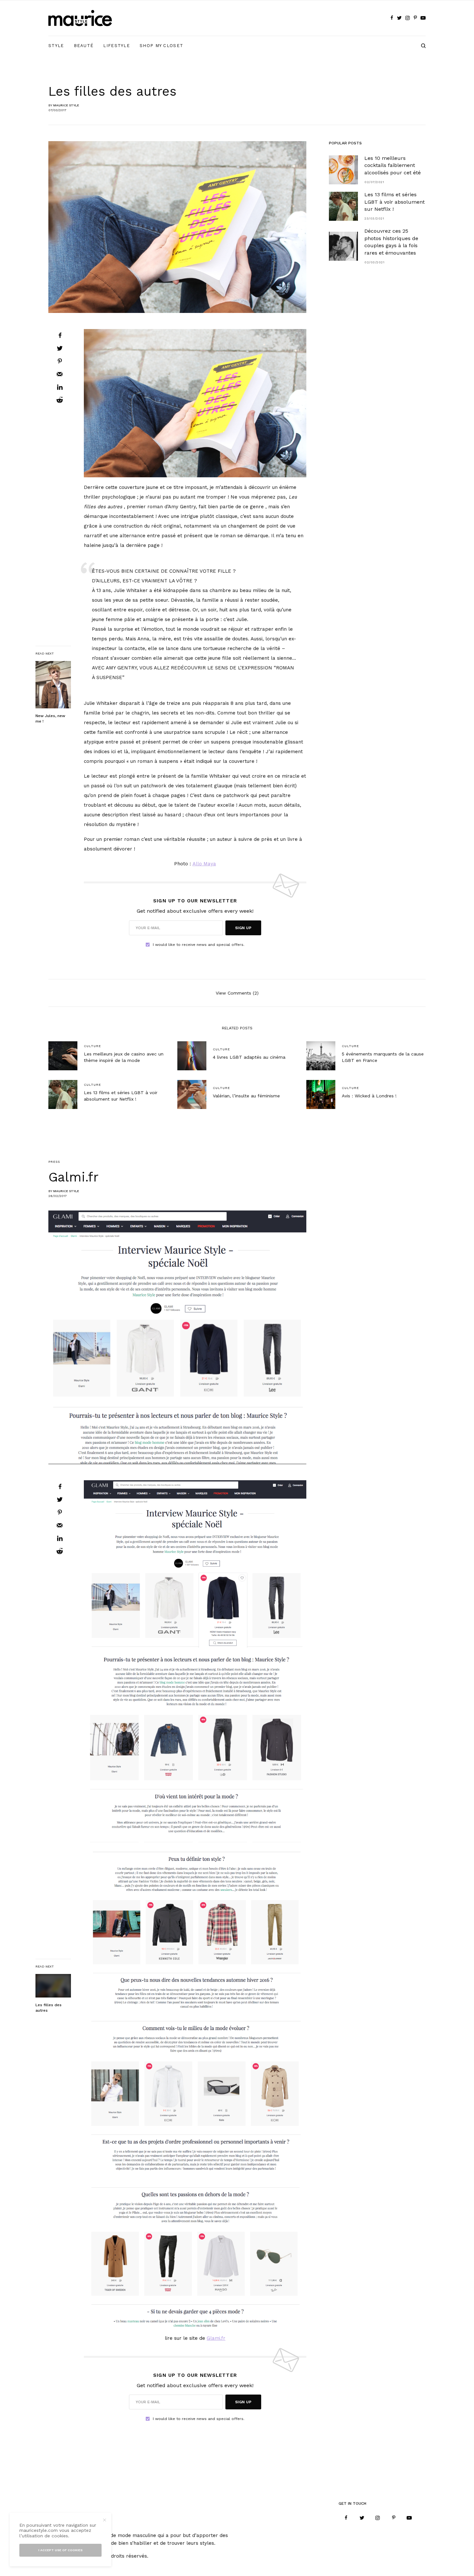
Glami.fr (216, 2338)
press (54, 1162)
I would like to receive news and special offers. (199, 945)
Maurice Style (66, 105)
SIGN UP (243, 928)
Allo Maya (204, 864)
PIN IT (199, 403)
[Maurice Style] (80, 18)
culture (92, 1046)
